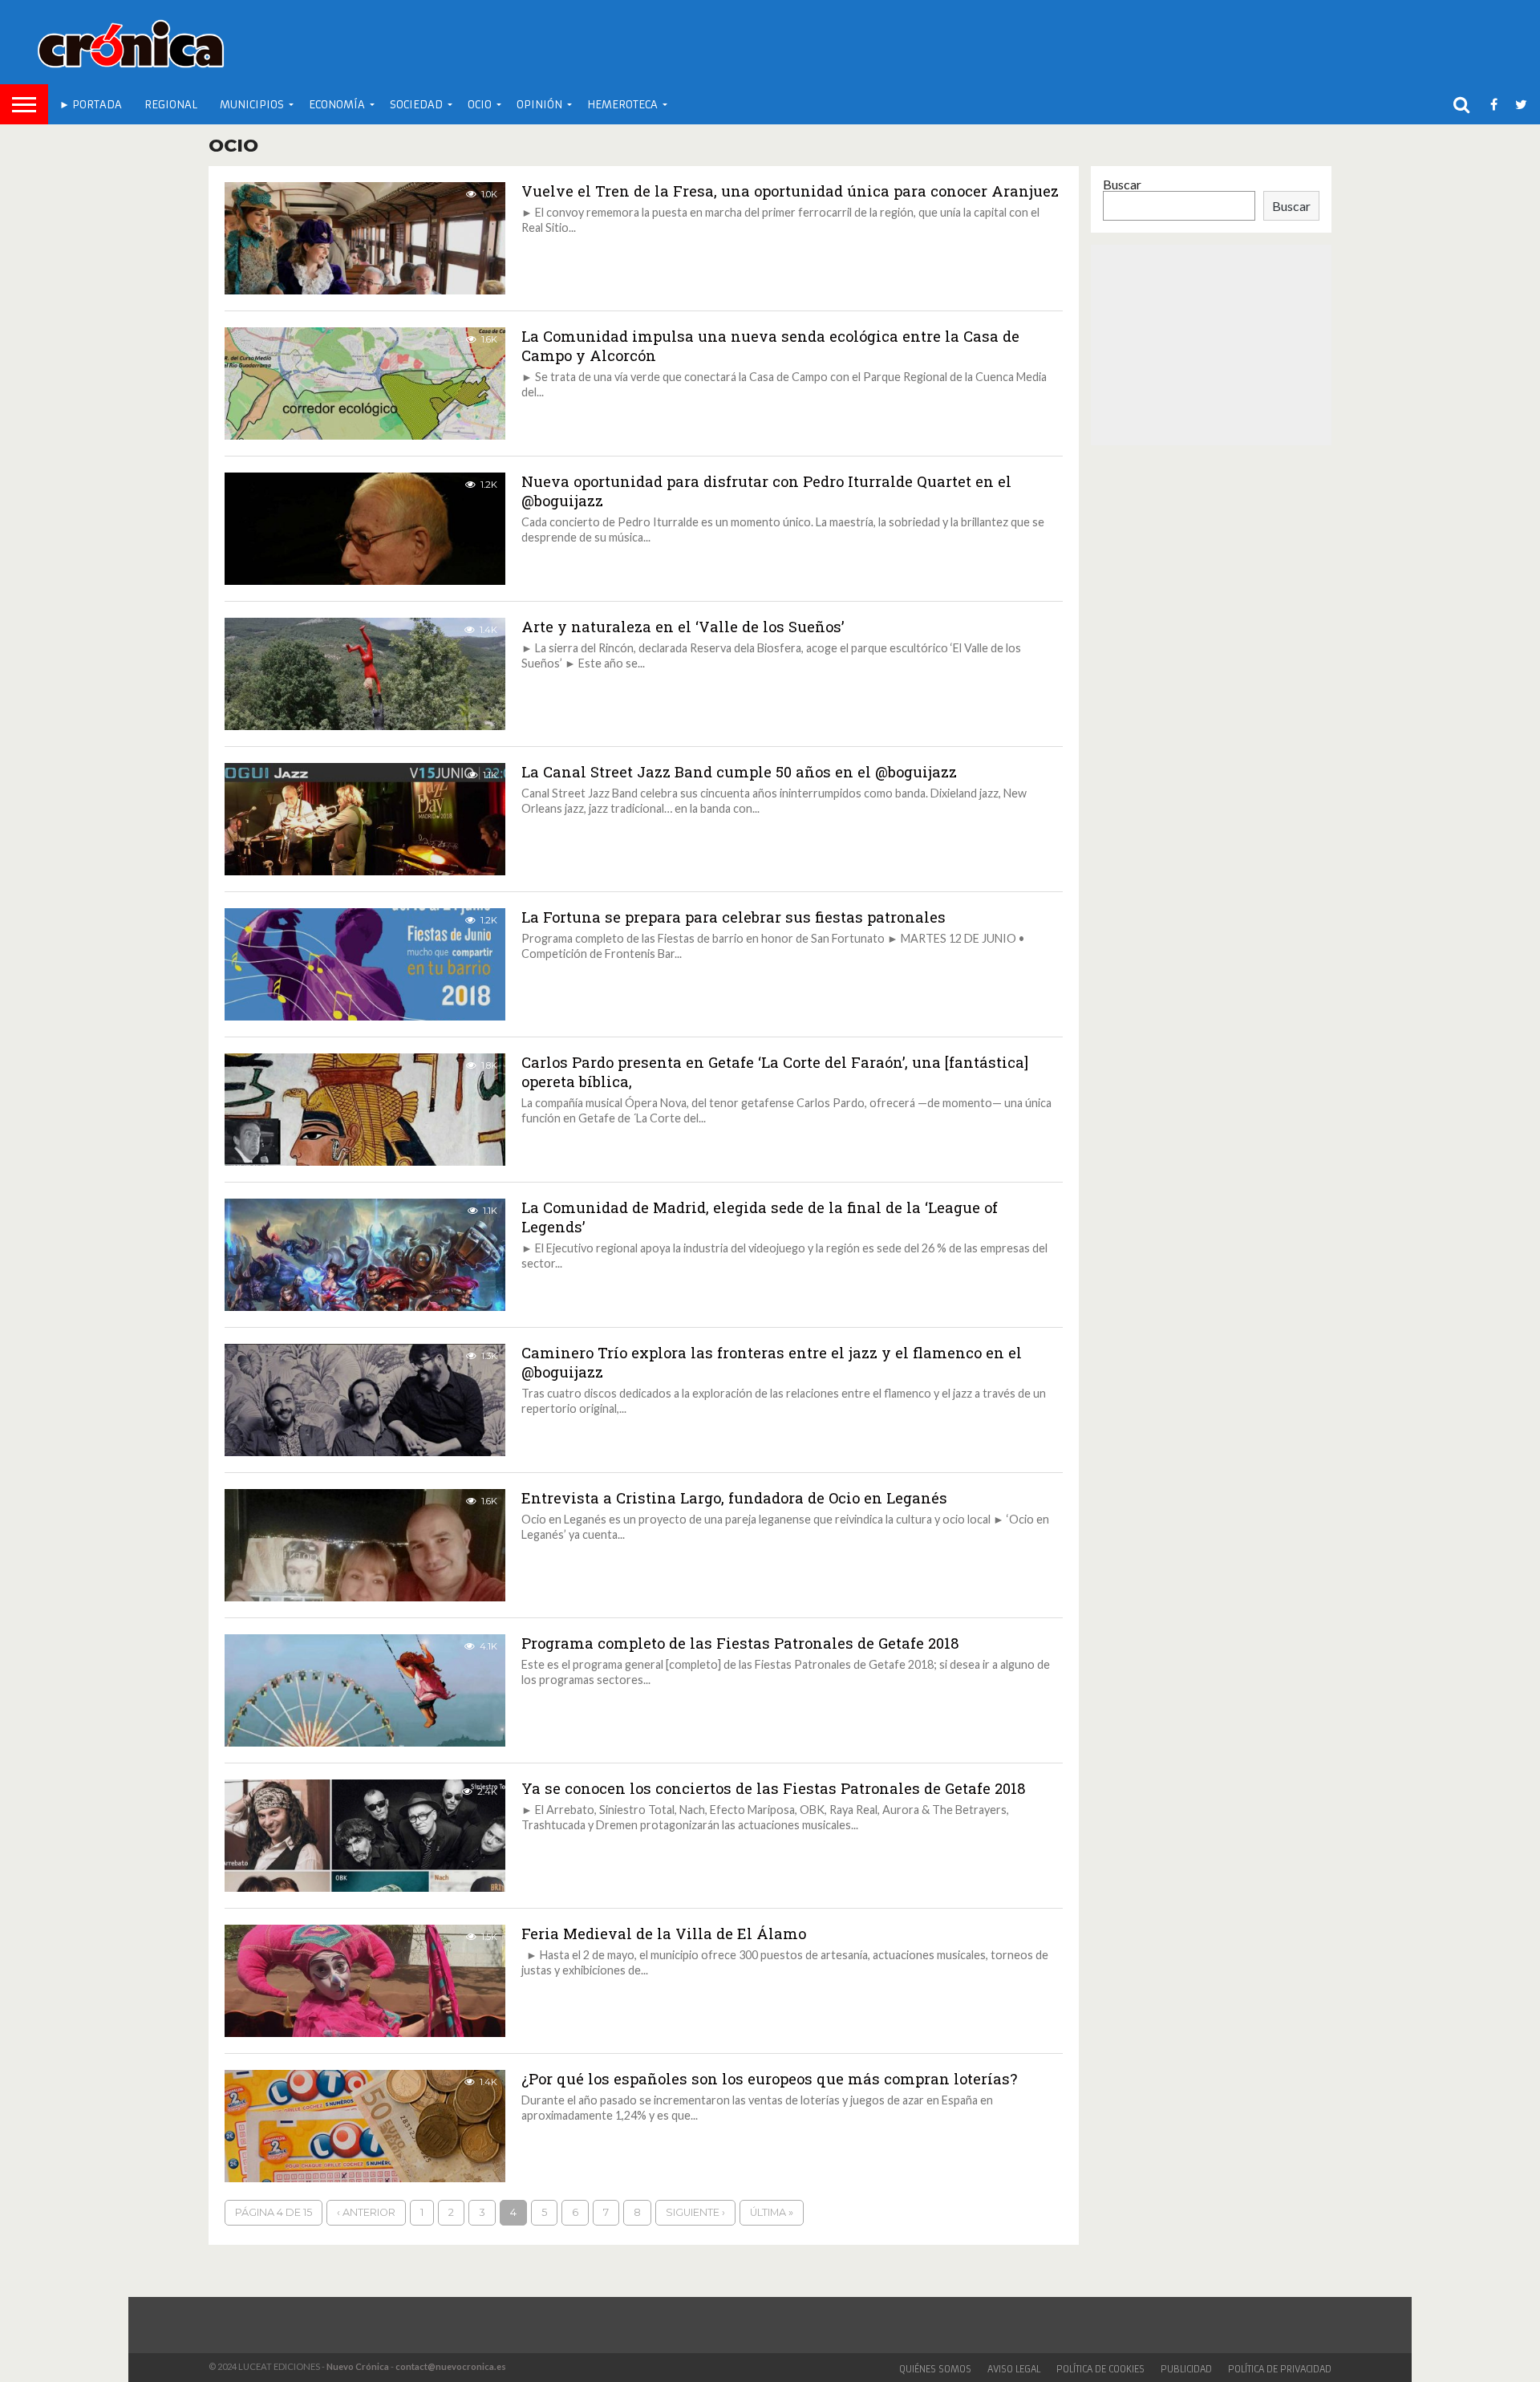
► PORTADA (91, 105)
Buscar (1122, 184)
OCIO (480, 105)
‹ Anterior (366, 2212)
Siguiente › (695, 2212)
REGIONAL (171, 105)
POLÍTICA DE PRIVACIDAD (1280, 2369)
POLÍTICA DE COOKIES (1100, 2369)
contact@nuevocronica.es (451, 2366)
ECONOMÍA (337, 105)
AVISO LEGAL (1014, 2369)
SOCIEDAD (416, 105)
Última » (772, 2212)
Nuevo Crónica (358, 2366)
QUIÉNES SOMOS (935, 2369)
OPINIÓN (539, 105)
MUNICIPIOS (252, 105)
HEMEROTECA (622, 105)
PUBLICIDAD (1186, 2369)
